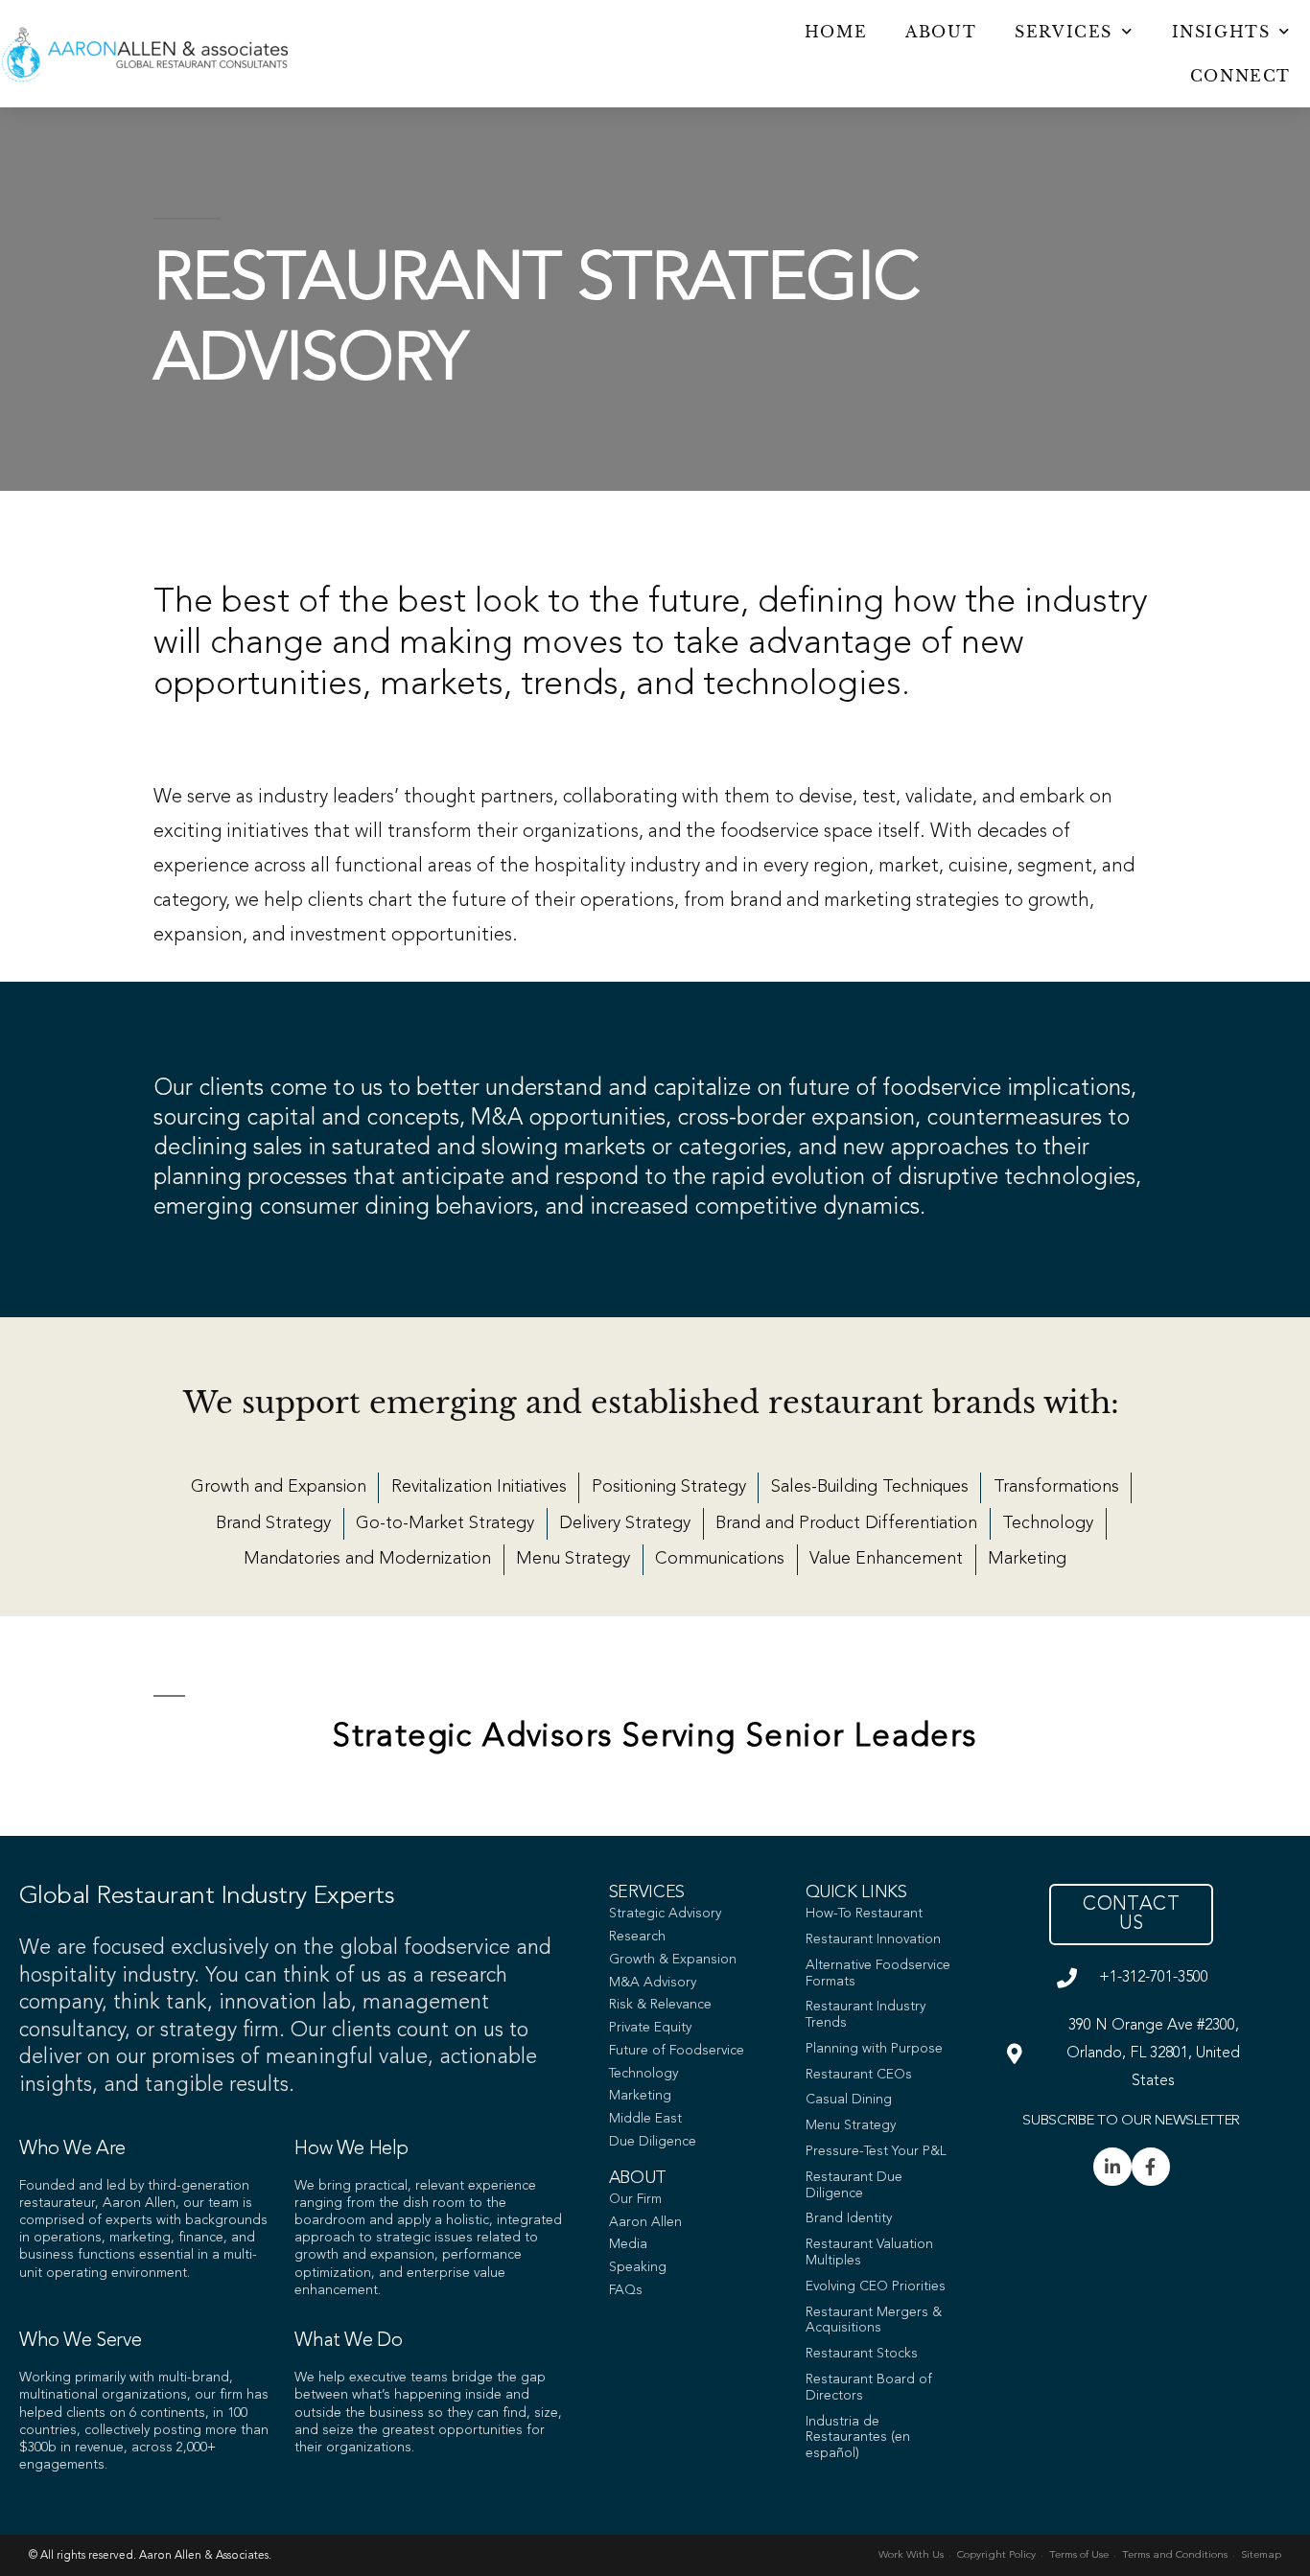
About (941, 32)
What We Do (348, 2341)
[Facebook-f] (1151, 2167)
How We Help (351, 2149)
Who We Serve (80, 2341)
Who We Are (72, 2149)
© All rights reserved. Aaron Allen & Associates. (150, 2556)
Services (1064, 32)
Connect (1240, 76)
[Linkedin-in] (1112, 2167)
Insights (1221, 32)
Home (836, 32)
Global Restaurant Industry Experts (207, 1896)
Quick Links (856, 1892)
